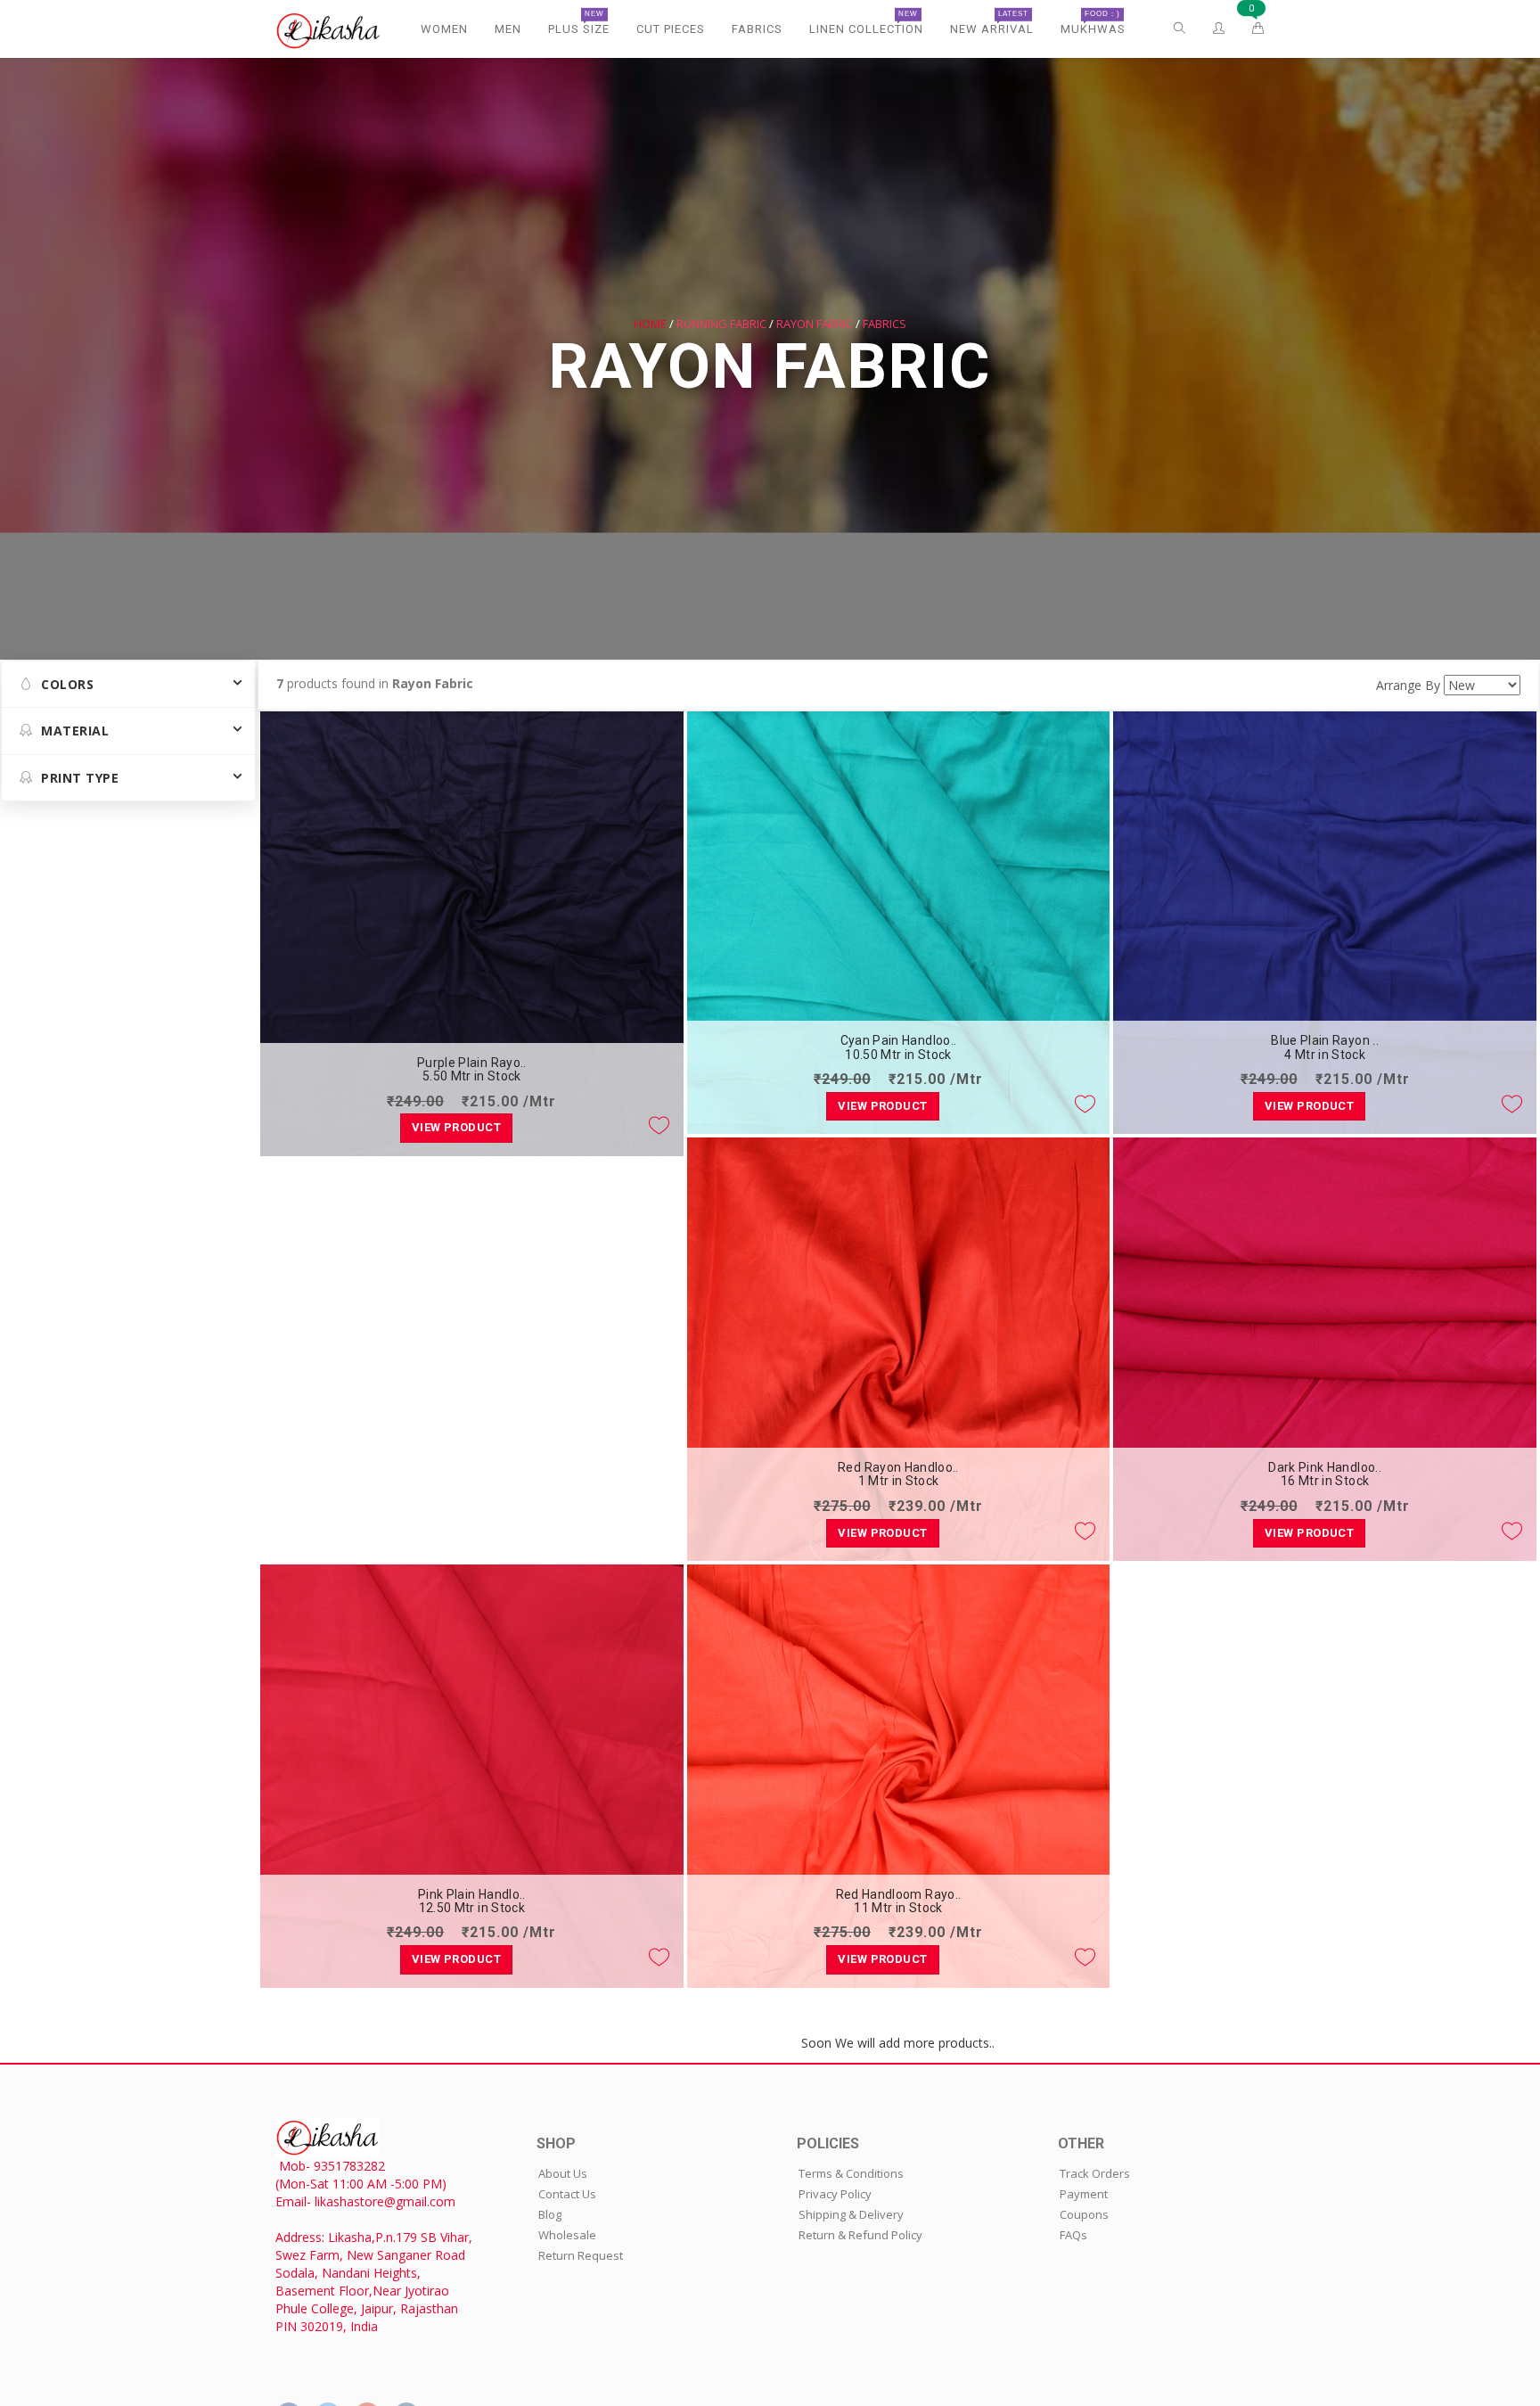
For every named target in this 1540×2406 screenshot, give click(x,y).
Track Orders (1095, 2173)
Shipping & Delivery (851, 2214)
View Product (456, 1127)
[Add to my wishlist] (659, 1125)
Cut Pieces (671, 29)
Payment (1084, 2194)
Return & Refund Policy (860, 2235)
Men (508, 29)
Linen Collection (866, 23)
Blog (550, 2214)
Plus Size (579, 23)
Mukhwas (1093, 23)
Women (444, 29)
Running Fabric (721, 324)
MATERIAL (75, 731)
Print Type (80, 778)
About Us (563, 2173)
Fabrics (757, 29)
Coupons (1084, 2214)
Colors (67, 684)
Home (650, 324)
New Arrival (992, 23)
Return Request (581, 2255)
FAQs (1073, 2235)
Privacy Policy (835, 2194)
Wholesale (567, 2235)
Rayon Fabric (815, 324)
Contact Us (567, 2194)
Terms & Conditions (851, 2173)
